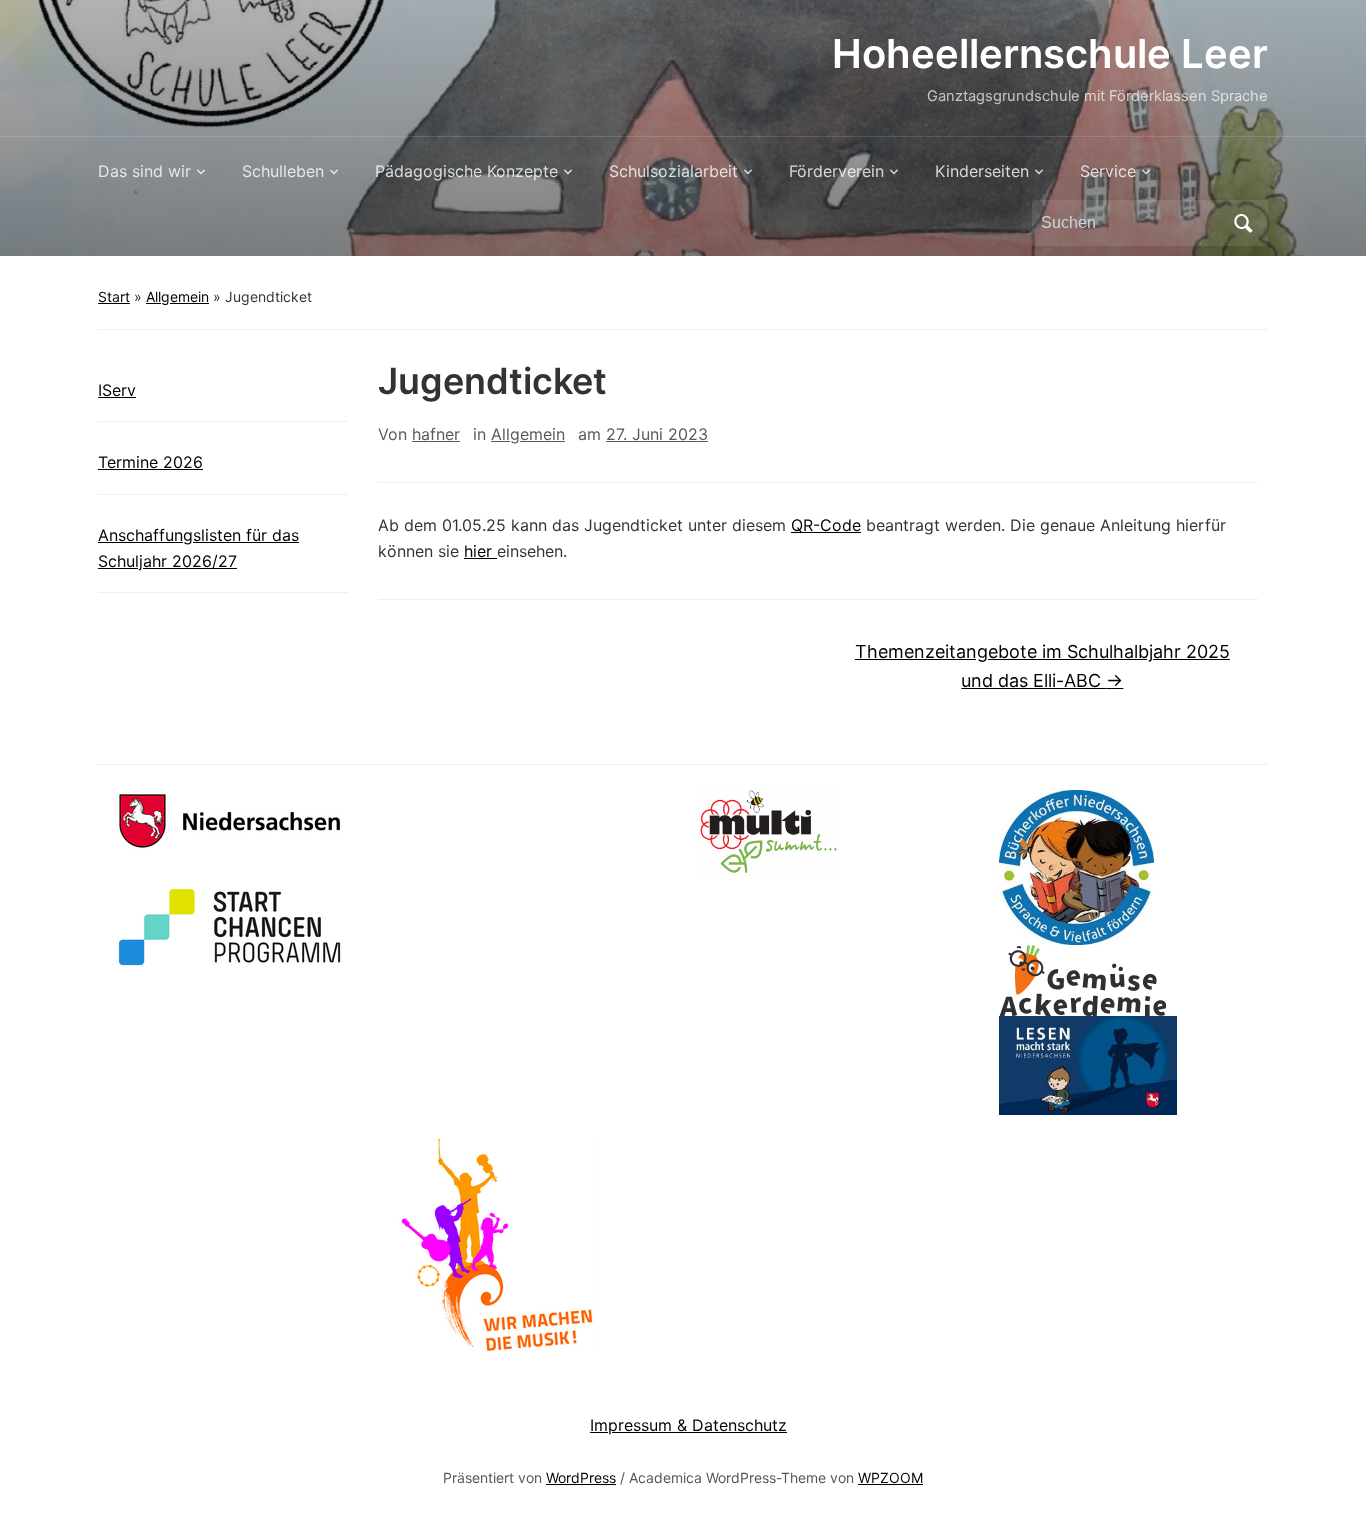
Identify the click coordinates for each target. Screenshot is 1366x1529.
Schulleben (283, 171)
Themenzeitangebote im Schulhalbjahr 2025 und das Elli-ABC (1042, 666)
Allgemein (177, 296)
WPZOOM (890, 1477)
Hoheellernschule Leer (1050, 53)
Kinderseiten (982, 171)
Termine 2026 (150, 462)
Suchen (1243, 223)
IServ (117, 390)
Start (114, 296)
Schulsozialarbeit (673, 171)
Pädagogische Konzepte (466, 171)
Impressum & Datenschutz (688, 1425)
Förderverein (836, 171)
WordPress (581, 1477)
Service (1108, 171)
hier (480, 551)
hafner (436, 434)
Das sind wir (144, 171)
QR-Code (826, 525)
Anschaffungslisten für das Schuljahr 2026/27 (198, 548)
